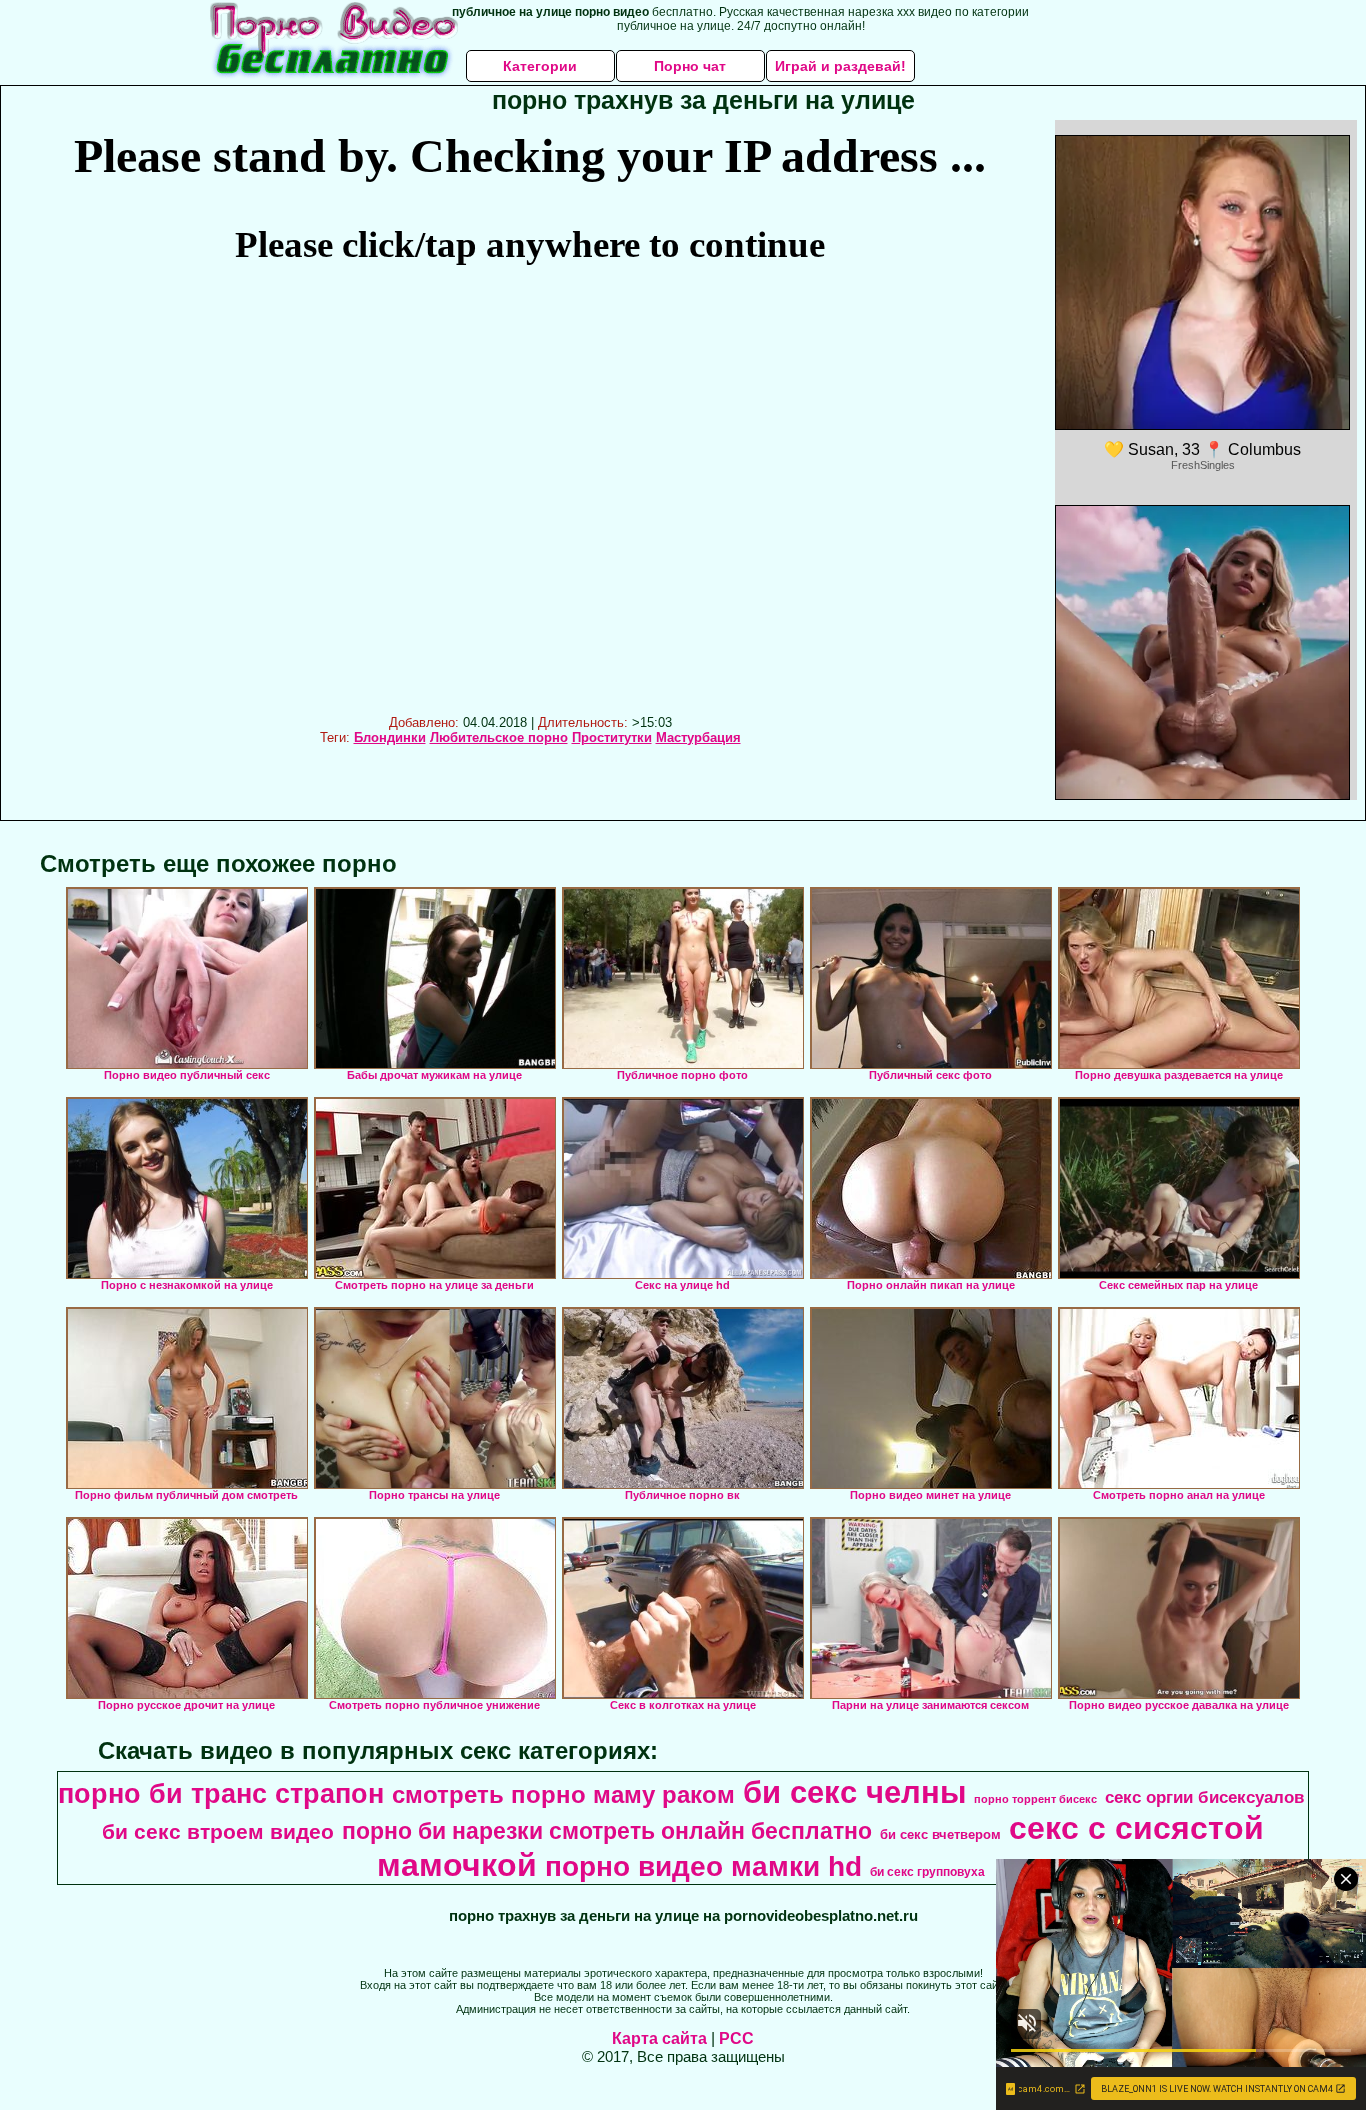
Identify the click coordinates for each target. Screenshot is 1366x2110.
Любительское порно (499, 737)
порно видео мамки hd (703, 1866)
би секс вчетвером (940, 1834)
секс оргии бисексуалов (1204, 1797)
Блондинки (390, 737)
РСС (736, 2038)
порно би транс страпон (221, 1794)
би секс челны (854, 1792)
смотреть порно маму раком (563, 1794)
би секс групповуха (927, 1872)
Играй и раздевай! (840, 66)
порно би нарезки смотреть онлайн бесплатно (607, 1831)
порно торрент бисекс (1035, 1799)
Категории (540, 66)
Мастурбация (698, 737)
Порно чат (690, 66)
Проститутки (612, 737)
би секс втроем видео (218, 1832)
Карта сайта (659, 2038)
